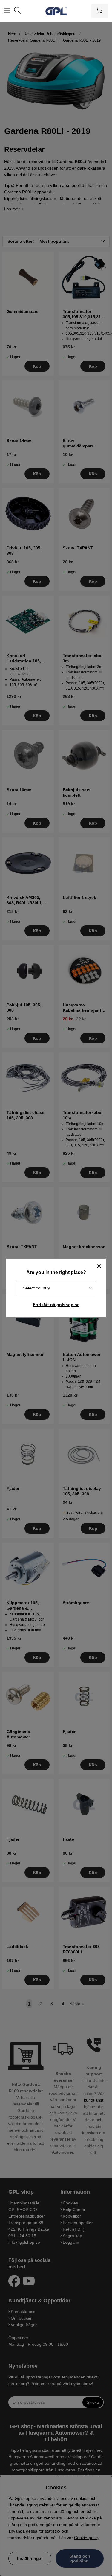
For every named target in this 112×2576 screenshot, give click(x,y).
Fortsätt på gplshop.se (56, 1305)
